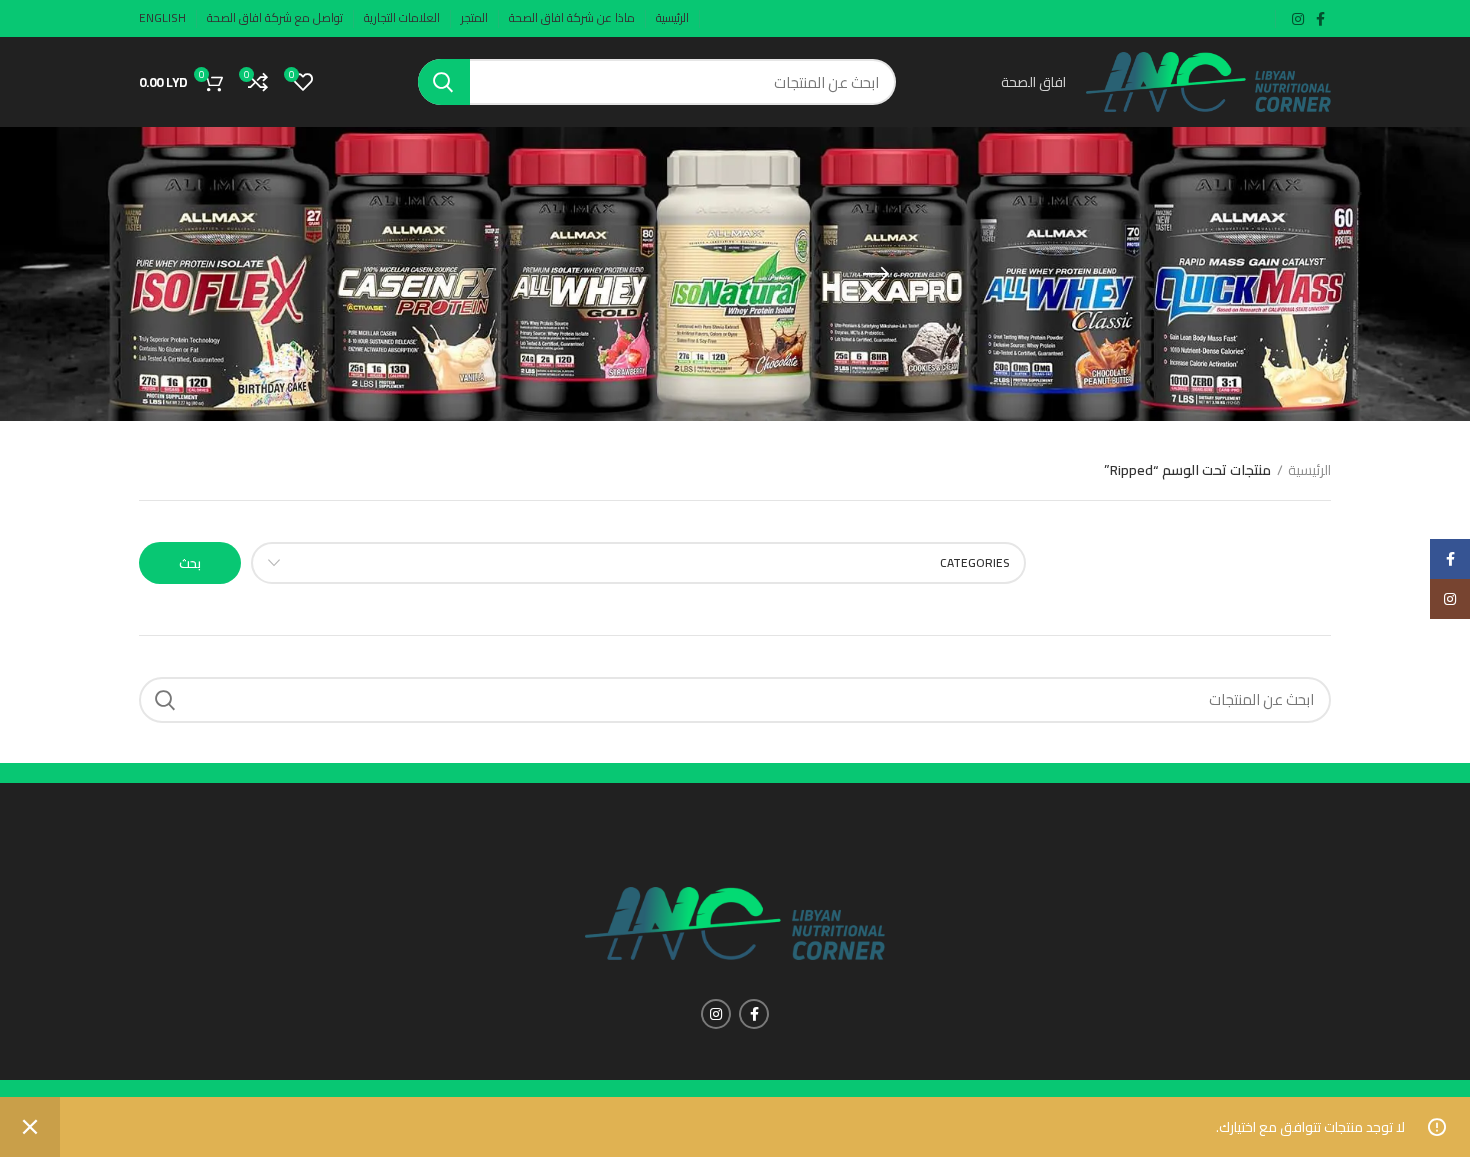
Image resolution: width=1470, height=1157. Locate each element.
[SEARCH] (444, 82)
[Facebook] (1450, 559)
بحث (190, 563)
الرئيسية (1309, 471)
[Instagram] (1450, 599)
